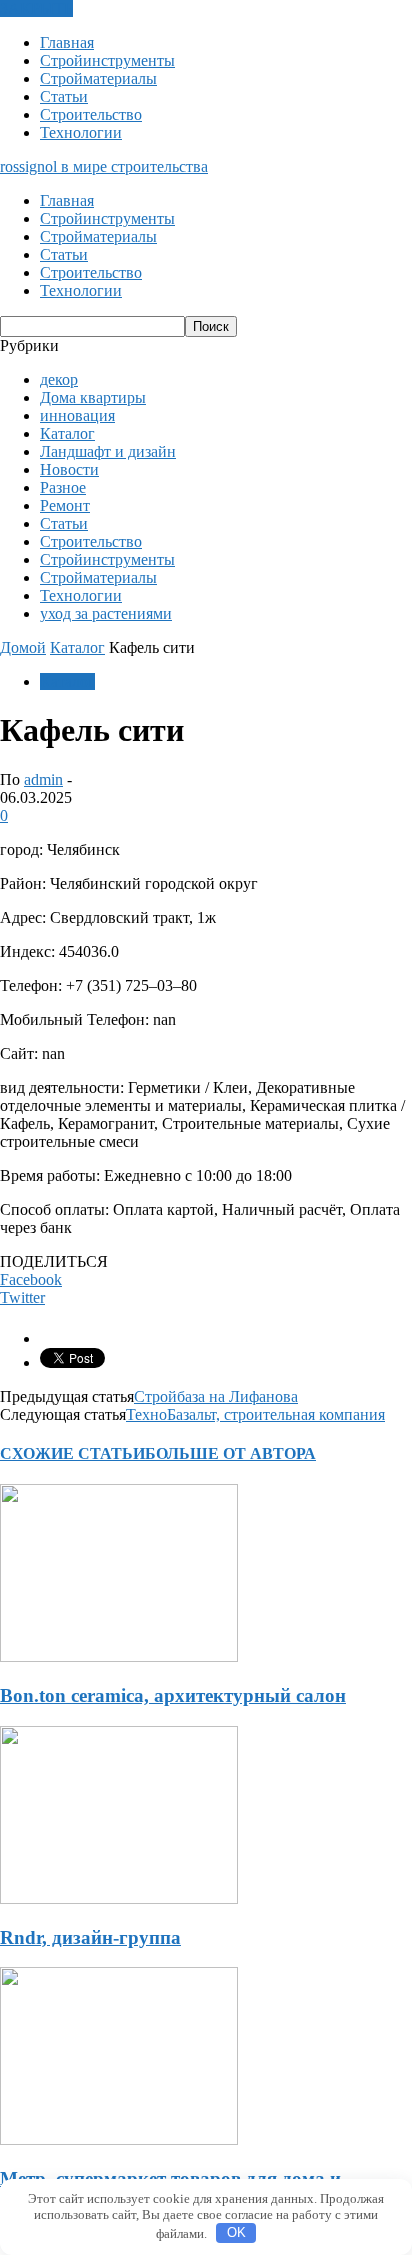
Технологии (81, 132)
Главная (67, 42)
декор (59, 379)
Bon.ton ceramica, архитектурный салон (173, 1695)
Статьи (64, 96)
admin (43, 779)
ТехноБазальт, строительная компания (255, 1414)
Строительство (91, 114)
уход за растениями (106, 613)
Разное (63, 487)
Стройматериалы (98, 78)
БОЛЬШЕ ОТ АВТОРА (230, 1453)
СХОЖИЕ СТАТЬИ (72, 1453)
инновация (77, 415)
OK (236, 2232)
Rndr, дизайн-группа (90, 1937)
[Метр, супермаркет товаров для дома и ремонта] (119, 2139)
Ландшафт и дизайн (108, 451)
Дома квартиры (93, 397)
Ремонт (65, 505)
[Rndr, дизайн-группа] (119, 1898)
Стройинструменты (107, 60)
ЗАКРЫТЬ (36, 8)
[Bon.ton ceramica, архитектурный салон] (119, 1656)
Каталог (67, 433)
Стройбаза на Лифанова (216, 1396)
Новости (69, 469)
